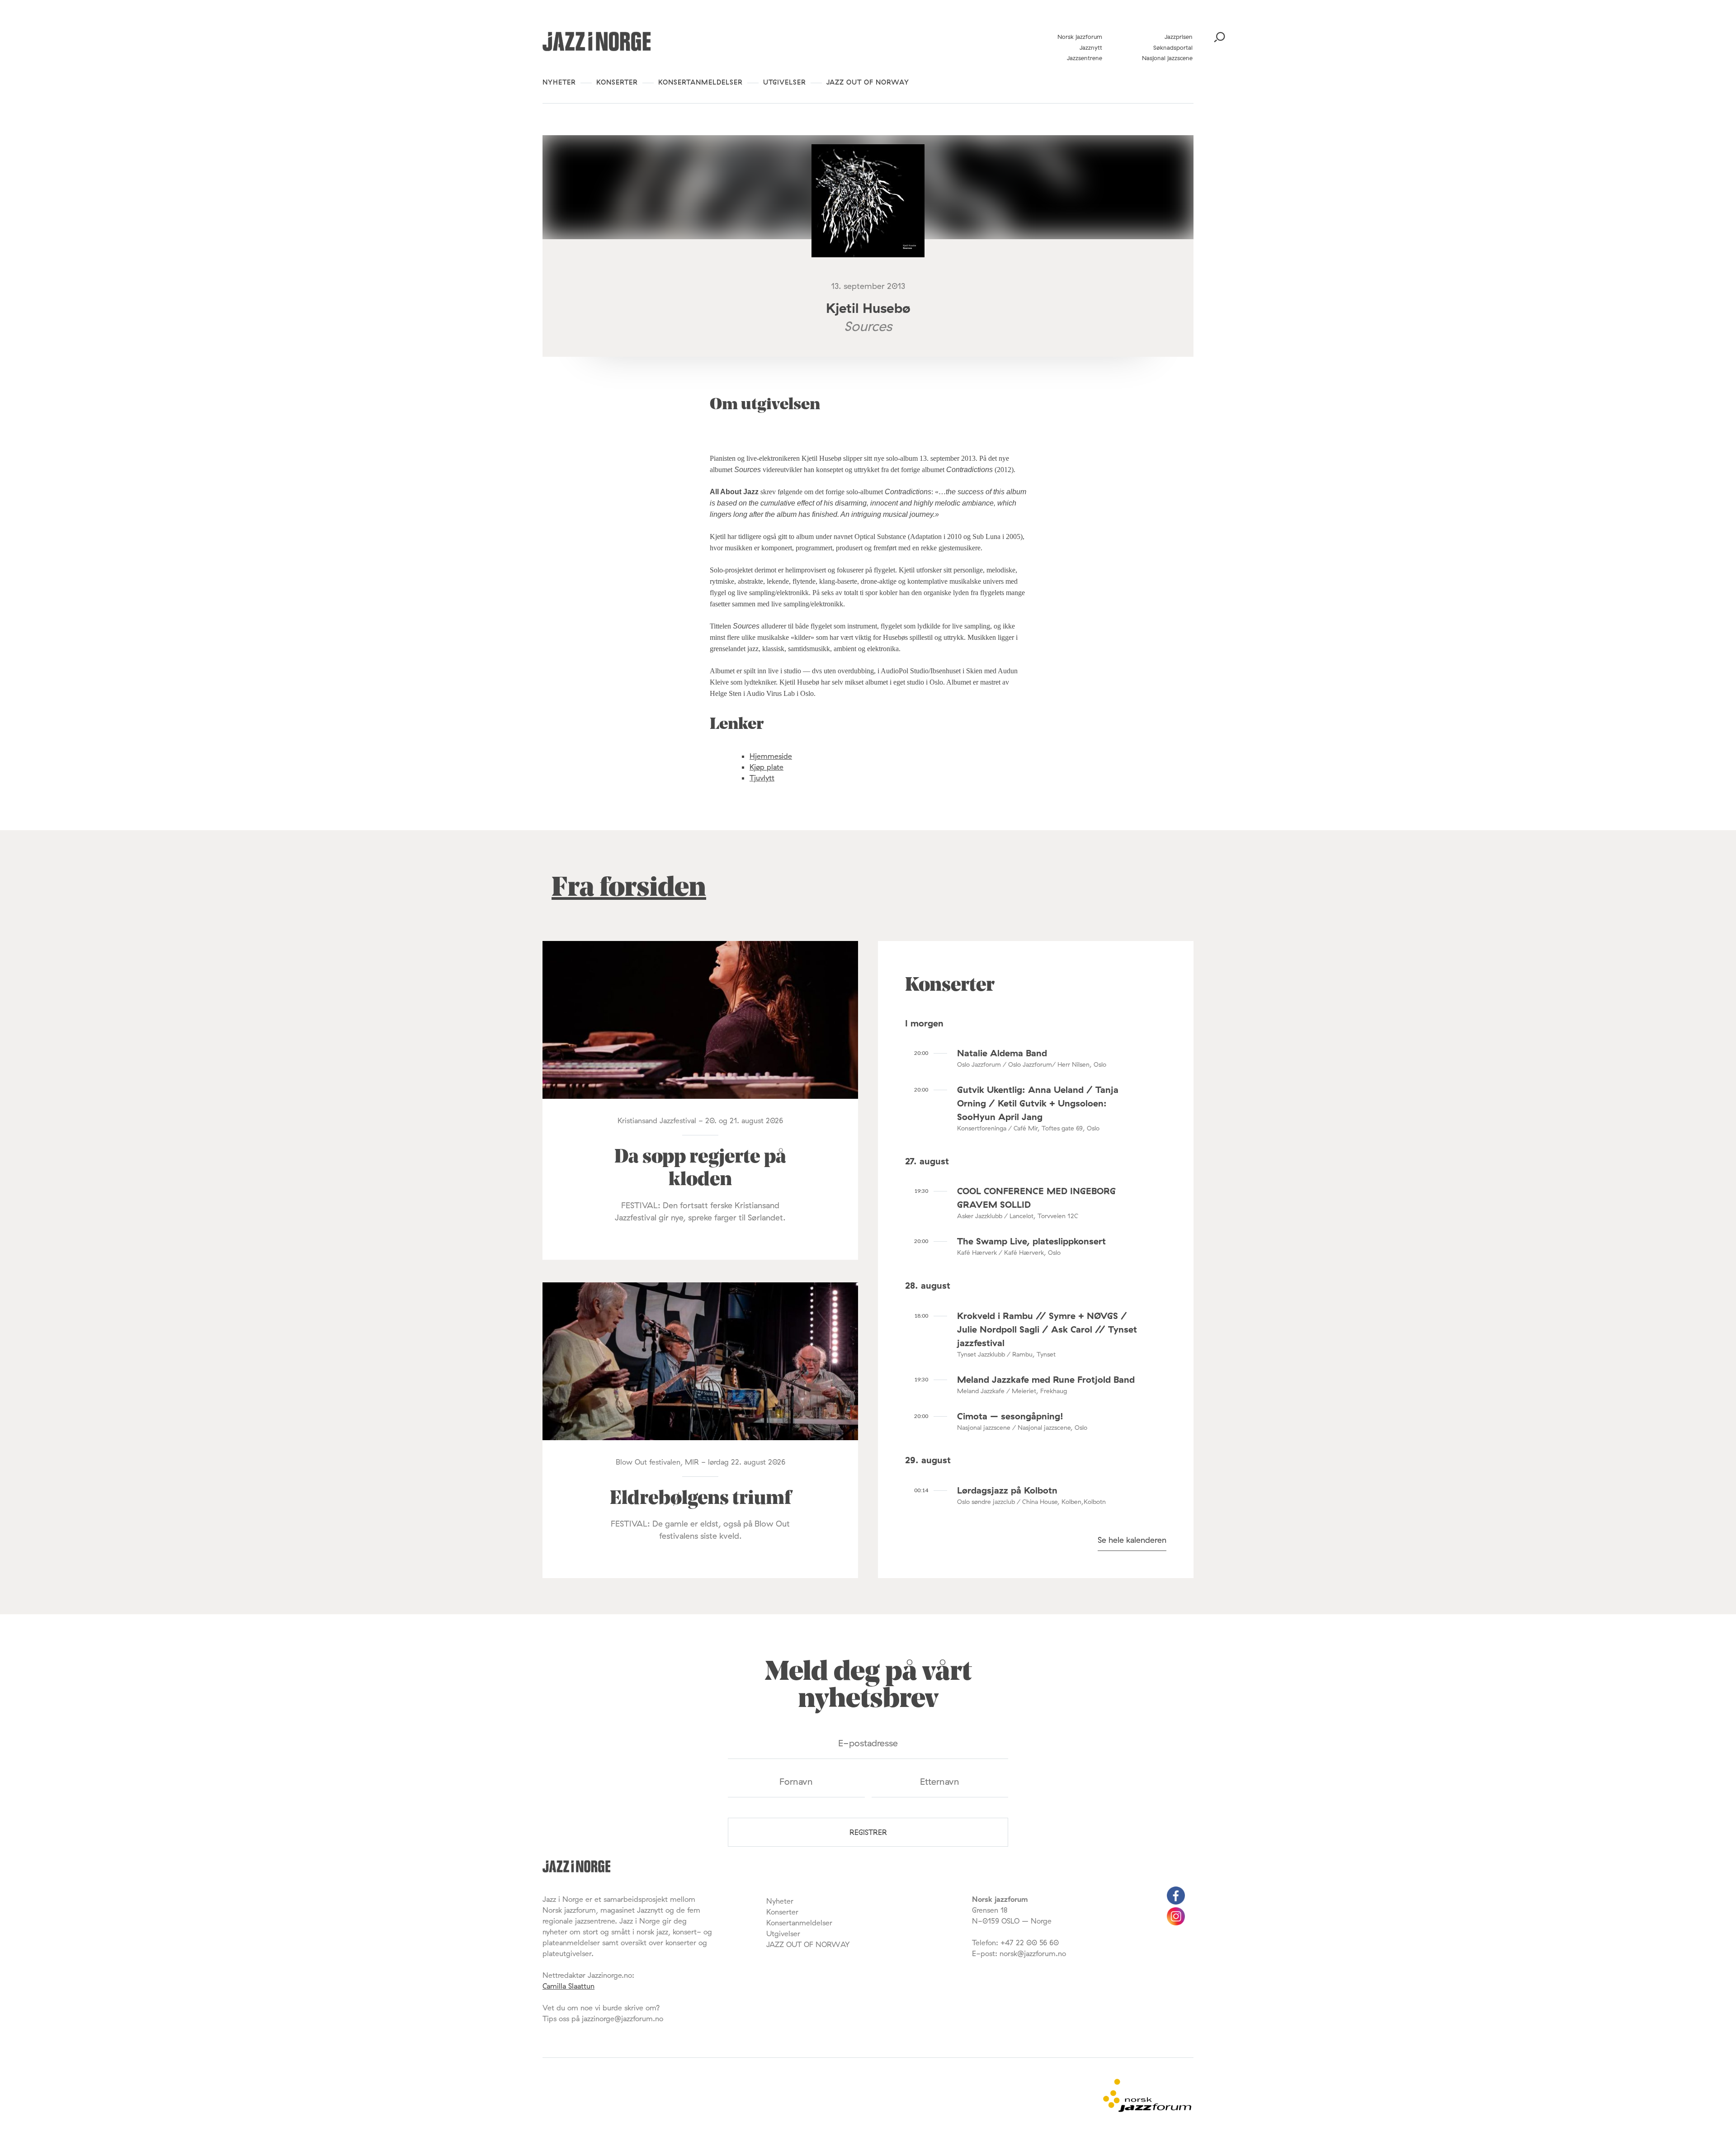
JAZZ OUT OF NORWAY (868, 82)
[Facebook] (1176, 1902)
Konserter (617, 82)
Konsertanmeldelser (701, 82)
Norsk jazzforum (1080, 37)
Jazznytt (1091, 47)
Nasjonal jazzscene (1167, 58)
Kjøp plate (767, 767)
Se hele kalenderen (1132, 1540)
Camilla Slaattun (568, 1986)
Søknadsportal (1173, 47)
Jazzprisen (1179, 37)
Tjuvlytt (762, 778)
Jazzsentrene (1085, 58)
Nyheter (559, 82)
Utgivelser (785, 82)
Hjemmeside (771, 756)
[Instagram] (1176, 1923)
